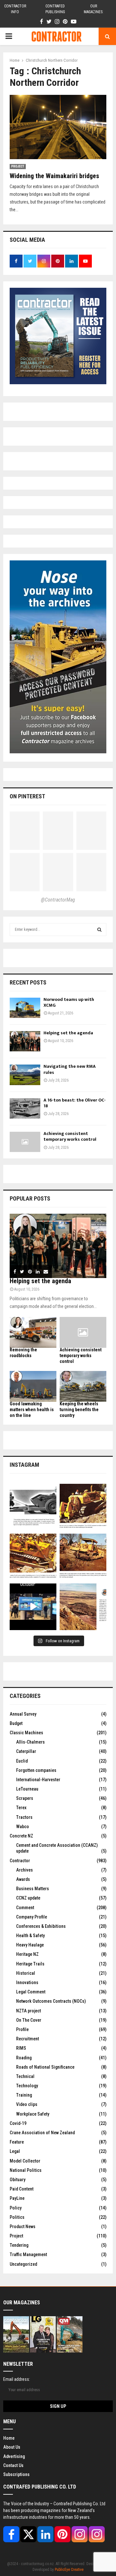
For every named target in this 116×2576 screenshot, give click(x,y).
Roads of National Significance (45, 2067)
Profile (22, 2029)
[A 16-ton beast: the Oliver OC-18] (25, 1108)
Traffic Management (28, 2254)
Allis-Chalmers (30, 1742)
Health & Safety (30, 1936)
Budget (16, 1723)
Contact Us (13, 2465)
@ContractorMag (58, 900)
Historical (26, 1973)
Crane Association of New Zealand (42, 2133)
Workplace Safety (33, 2114)
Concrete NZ (21, 1836)
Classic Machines (26, 1733)
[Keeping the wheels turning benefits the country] (83, 1387)
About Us (12, 2447)
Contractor (20, 1861)
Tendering (19, 2245)
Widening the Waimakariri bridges (54, 176)
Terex (21, 1808)
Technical (25, 2076)
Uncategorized (23, 2264)
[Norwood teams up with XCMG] (25, 1008)
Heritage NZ (27, 1954)
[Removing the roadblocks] (33, 1333)
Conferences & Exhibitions (41, 1926)
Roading (24, 2058)
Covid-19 (18, 2123)
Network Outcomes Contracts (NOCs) (51, 2001)
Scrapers (25, 1798)
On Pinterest (27, 796)
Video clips (27, 2104)
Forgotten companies (36, 1770)
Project (18, 166)
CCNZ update (28, 1898)
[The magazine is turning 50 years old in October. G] (33, 1607)
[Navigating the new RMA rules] (25, 1075)
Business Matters (33, 1889)
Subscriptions (16, 2474)
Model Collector (25, 2161)
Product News (23, 2227)
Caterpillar (26, 1751)
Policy (16, 2208)
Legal (15, 2151)
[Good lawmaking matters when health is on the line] (33, 1387)
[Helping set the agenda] (25, 1041)
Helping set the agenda (68, 1033)
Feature (17, 2142)
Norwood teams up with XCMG (69, 1002)
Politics (17, 2217)
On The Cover (29, 2020)
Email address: (17, 2379)
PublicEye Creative (69, 2570)
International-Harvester (38, 1780)
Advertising (14, 2456)
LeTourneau (27, 1789)
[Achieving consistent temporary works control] (25, 1142)
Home (9, 2438)
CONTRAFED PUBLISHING (55, 9)
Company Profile (32, 1917)
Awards (23, 1879)
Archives (24, 1870)
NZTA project (29, 2011)
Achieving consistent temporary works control (70, 1136)
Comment (25, 1908)
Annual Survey (23, 1714)
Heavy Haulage (30, 1945)
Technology (27, 2086)
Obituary (18, 2180)
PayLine (17, 2198)
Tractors (24, 1817)
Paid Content (22, 2189)
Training (24, 2095)
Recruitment (28, 2039)
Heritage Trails (30, 1964)
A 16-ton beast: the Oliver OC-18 (75, 1103)
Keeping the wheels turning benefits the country (79, 1410)
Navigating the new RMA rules (70, 1069)
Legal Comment (31, 1992)
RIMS (21, 2048)
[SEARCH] (99, 930)
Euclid (22, 1761)
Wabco (23, 1827)
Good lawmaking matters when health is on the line (32, 1410)
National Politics (26, 2170)
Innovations (27, 1982)
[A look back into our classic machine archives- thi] (33, 1507)
